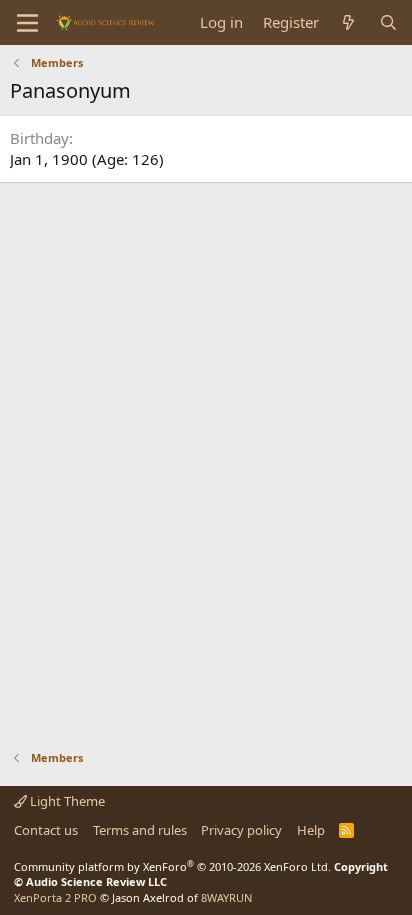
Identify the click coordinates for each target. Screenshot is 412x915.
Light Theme (66, 801)
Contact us (46, 830)
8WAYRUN (226, 897)
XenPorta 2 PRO (55, 897)
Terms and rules (140, 830)
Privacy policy (241, 830)
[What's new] (348, 22)
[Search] (388, 22)
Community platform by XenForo (172, 866)
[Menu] (27, 23)
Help (311, 830)
